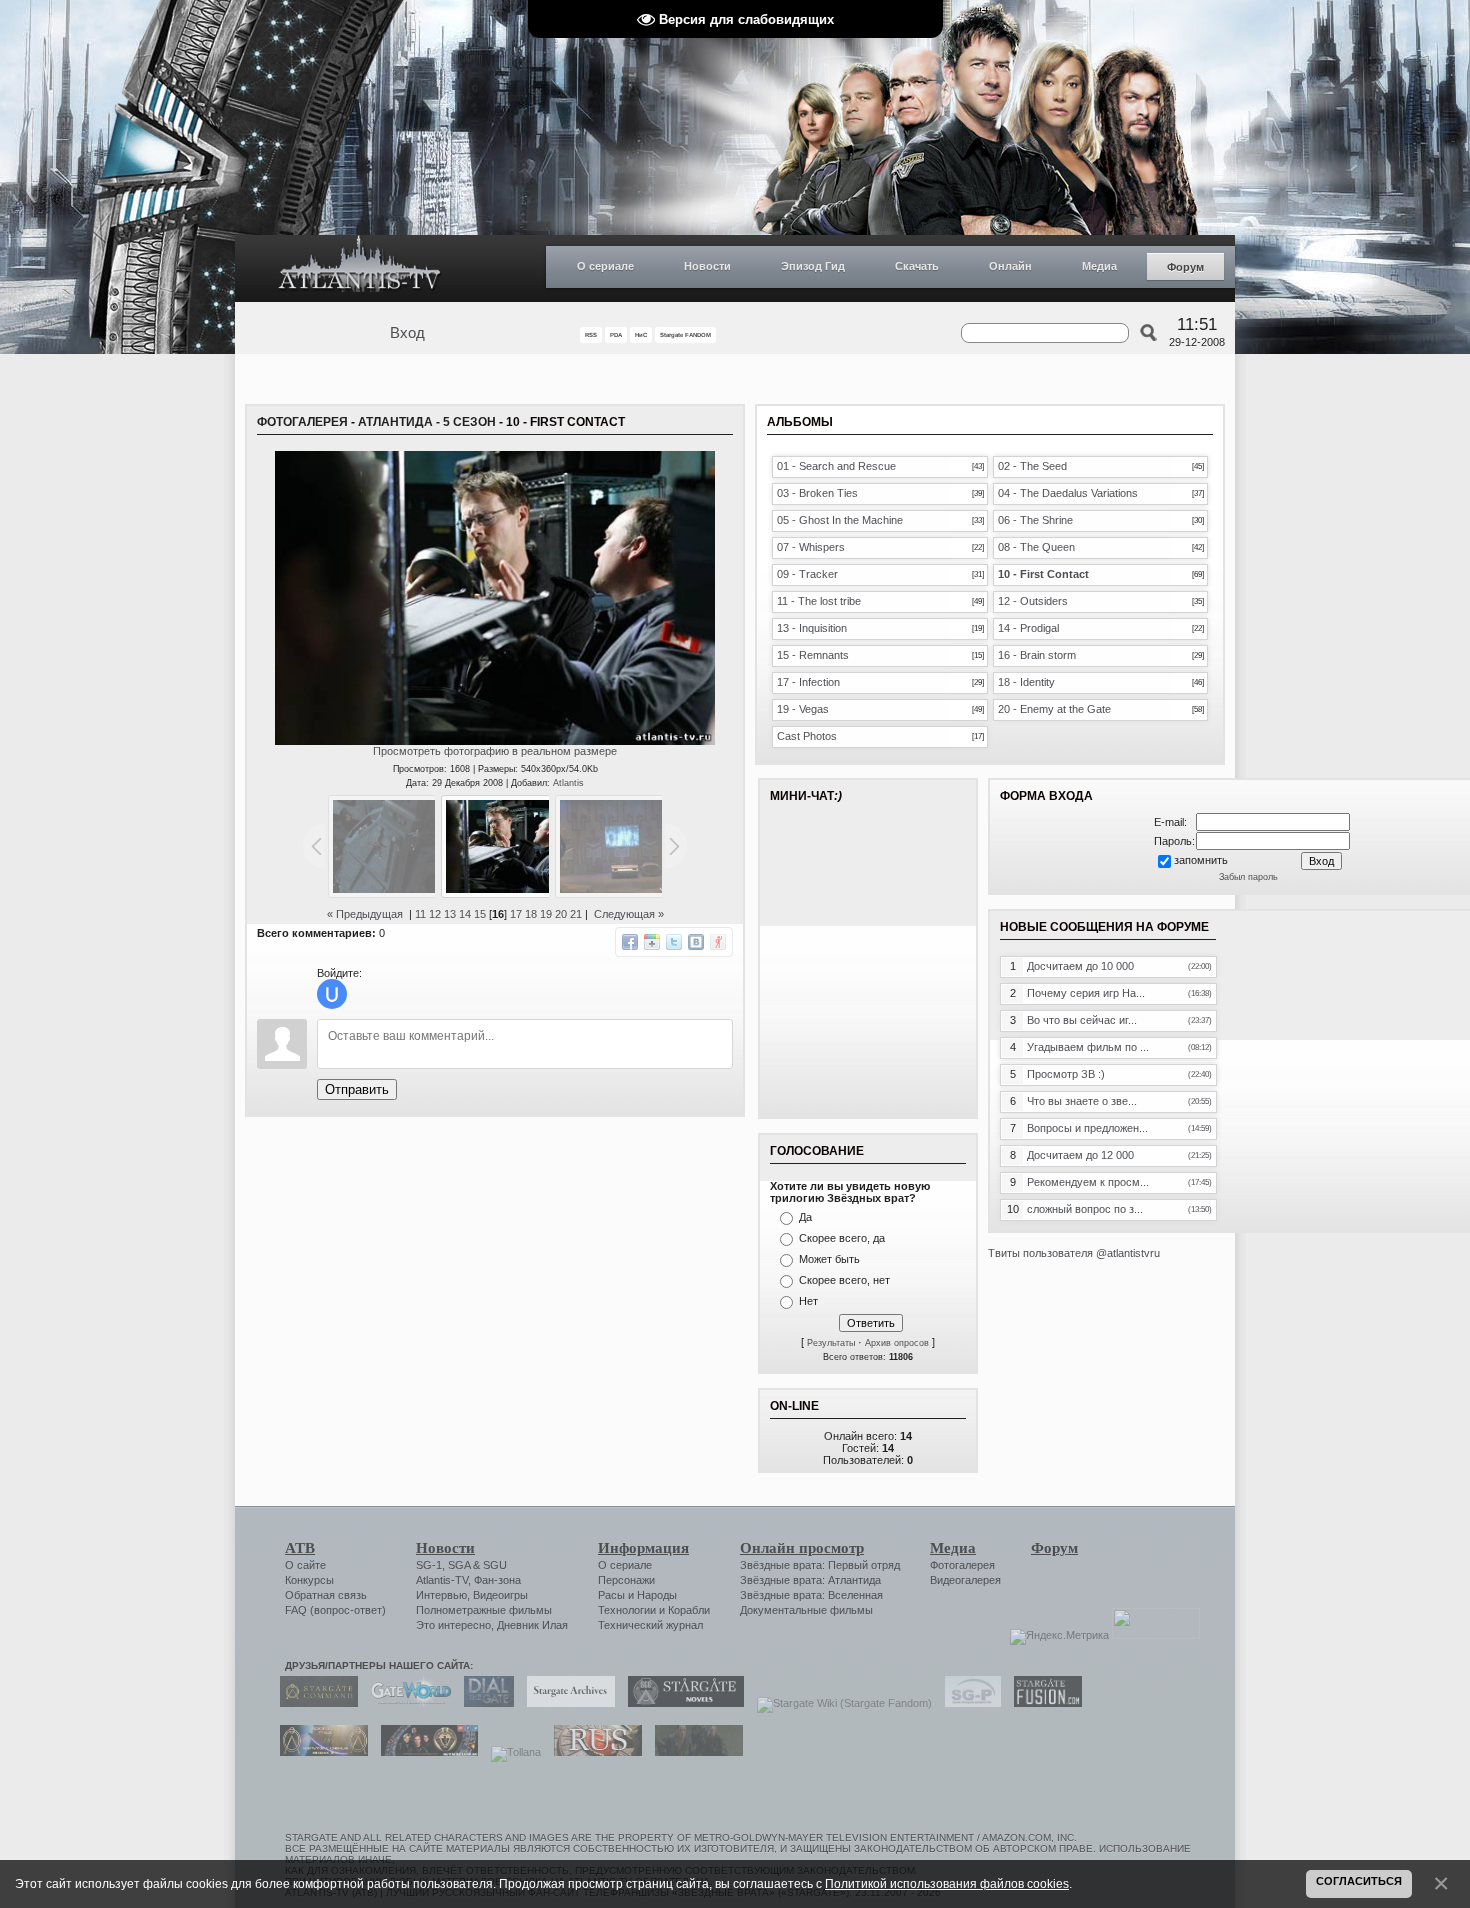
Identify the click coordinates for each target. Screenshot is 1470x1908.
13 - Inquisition (812, 628)
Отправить (357, 1089)
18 (531, 914)
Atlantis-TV (442, 1580)
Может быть (829, 1259)
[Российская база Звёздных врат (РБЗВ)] (424, 1752)
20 (561, 914)
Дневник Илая (532, 1625)
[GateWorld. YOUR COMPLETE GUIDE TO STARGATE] (406, 1703)
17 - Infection (808, 682)
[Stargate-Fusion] (1043, 1703)
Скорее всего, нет (844, 1280)
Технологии (627, 1610)
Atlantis (568, 783)
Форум (1185, 267)
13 (450, 914)
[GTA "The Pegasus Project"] (694, 1752)
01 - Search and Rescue (836, 466)
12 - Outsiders (1033, 601)
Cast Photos (807, 736)
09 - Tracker (807, 574)
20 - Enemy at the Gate (1054, 709)
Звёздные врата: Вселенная (811, 1595)
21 (576, 914)
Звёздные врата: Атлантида (810, 1580)
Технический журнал (650, 1625)
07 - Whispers (811, 547)
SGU (495, 1565)
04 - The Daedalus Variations (1068, 493)
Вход (407, 333)
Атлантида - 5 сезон (427, 422)
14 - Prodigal (1028, 628)
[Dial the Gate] (484, 1703)
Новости (707, 266)
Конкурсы (309, 1580)
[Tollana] (511, 1752)
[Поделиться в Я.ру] (718, 942)
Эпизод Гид (813, 266)
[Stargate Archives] (566, 1703)
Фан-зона (497, 1580)
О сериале (605, 266)
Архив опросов (897, 1343)
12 (435, 914)
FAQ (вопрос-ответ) (335, 1610)
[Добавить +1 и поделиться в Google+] (652, 942)
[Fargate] (593, 1752)
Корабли (689, 1610)
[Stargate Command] (314, 1703)
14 (465, 914)
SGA (459, 1565)
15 (480, 914)
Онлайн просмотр (802, 1548)
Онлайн (1010, 266)
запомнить (1201, 860)
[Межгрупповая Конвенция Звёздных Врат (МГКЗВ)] (319, 1752)
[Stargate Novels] (681, 1703)
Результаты (831, 1343)
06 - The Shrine (1035, 520)
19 (546, 914)
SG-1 (429, 1565)
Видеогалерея (965, 1580)
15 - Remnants (813, 655)
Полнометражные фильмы (484, 1610)
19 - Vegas (803, 709)
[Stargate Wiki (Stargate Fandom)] (839, 1703)
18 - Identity (1026, 682)
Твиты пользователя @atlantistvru (1074, 1253)
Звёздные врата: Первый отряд (820, 1565)
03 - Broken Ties (817, 493)
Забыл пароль (1248, 877)
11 (420, 914)
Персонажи (626, 1580)
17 (516, 914)
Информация (643, 1548)
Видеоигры (500, 1595)
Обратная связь (326, 1595)
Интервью (441, 1595)
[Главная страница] (360, 268)
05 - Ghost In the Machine (840, 520)
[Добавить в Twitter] (674, 942)
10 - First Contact (1043, 574)
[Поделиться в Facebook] (630, 942)
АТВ (300, 1548)
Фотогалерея (302, 422)
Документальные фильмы (806, 1610)
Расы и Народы (637, 1595)
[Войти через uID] (332, 994)
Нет (808, 1301)
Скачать (917, 266)
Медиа (1099, 266)
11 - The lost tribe (819, 601)
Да (805, 1217)
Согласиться (1359, 1881)
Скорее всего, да (842, 1238)
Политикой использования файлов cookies (947, 1883)
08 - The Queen (1036, 547)
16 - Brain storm (1037, 655)
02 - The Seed (1032, 466)
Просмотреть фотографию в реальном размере (495, 751)
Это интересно (453, 1625)
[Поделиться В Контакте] (696, 942)
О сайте (305, 1565)
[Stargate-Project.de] (968, 1703)
